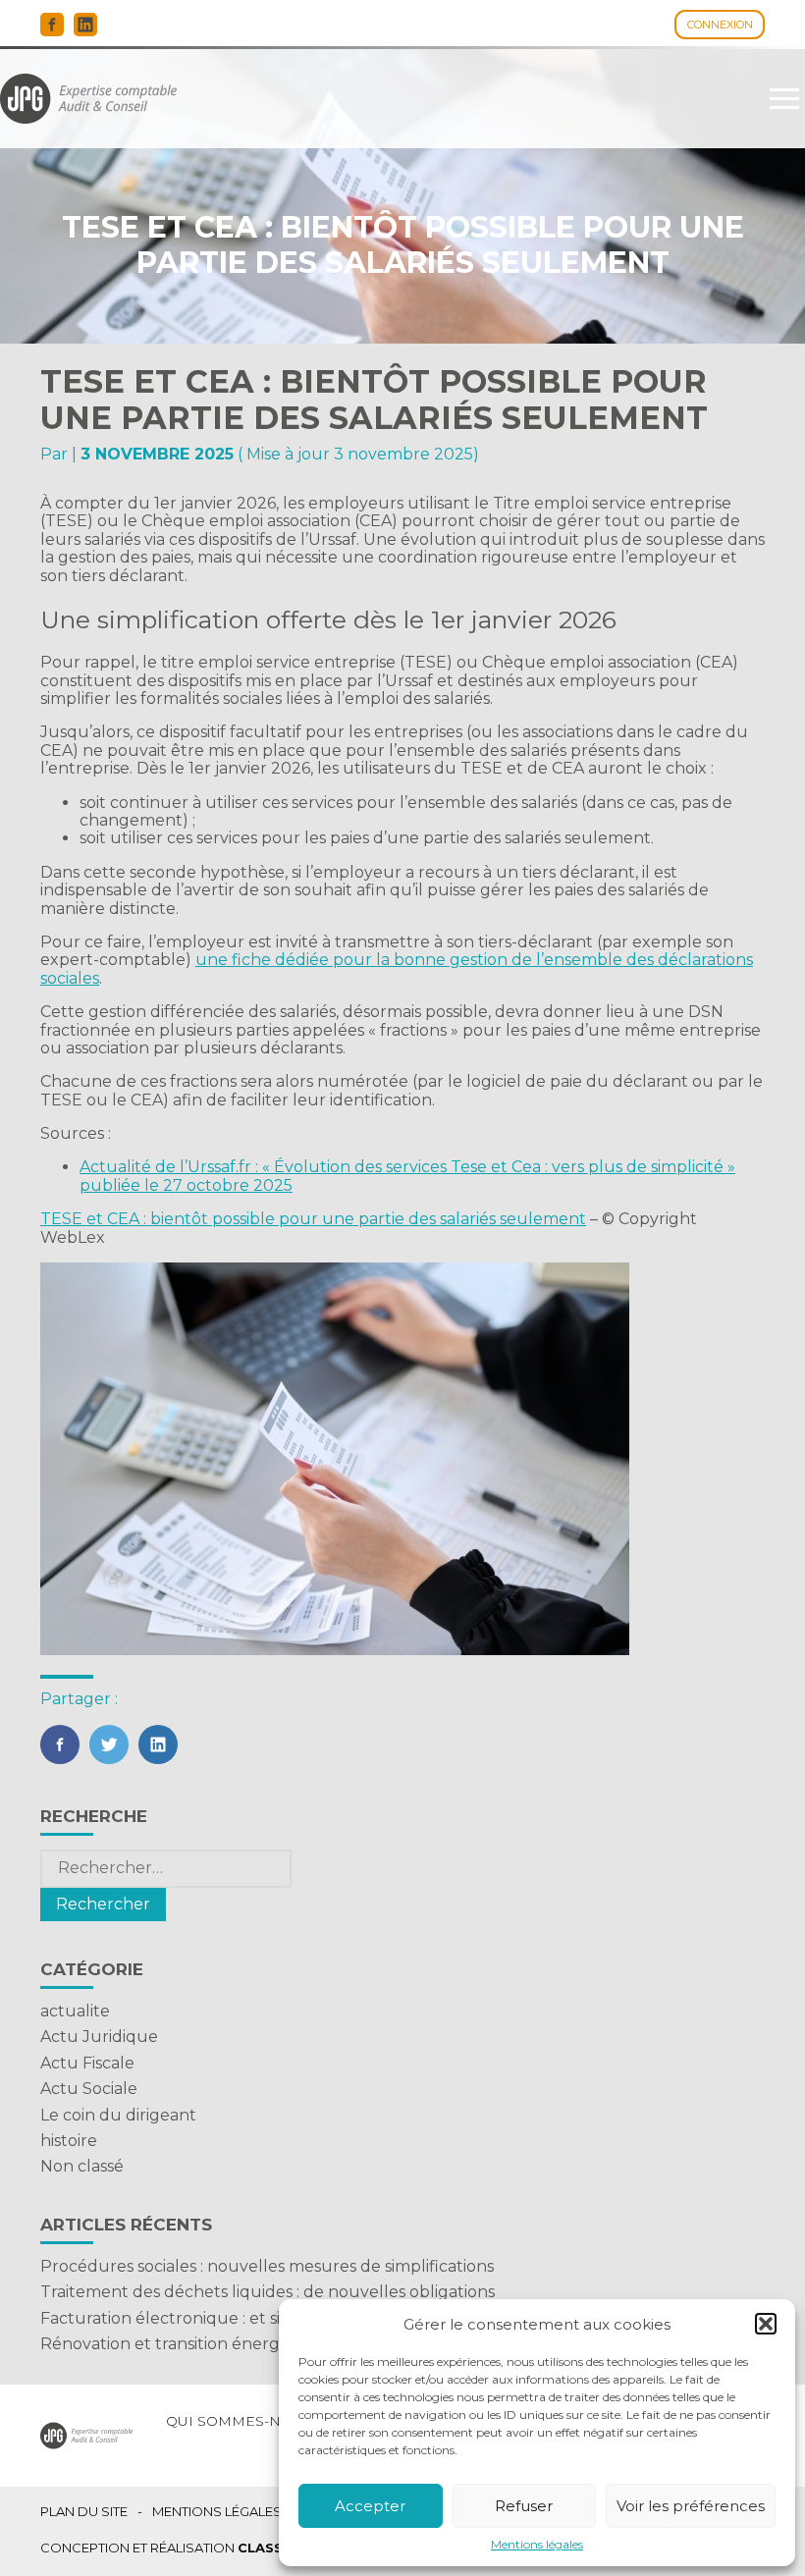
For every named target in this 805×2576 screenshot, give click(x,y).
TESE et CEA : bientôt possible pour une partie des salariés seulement (313, 1219)
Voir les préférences (691, 2506)
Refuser (524, 2506)
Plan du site (84, 2512)
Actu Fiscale (87, 2063)
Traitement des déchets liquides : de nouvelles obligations (268, 2292)
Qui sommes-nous (239, 2421)
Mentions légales (537, 2545)
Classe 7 (271, 2548)
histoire (69, 2141)
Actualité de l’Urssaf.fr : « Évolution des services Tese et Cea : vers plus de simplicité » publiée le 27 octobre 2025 (407, 1176)
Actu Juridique (99, 2037)
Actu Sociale (89, 2089)
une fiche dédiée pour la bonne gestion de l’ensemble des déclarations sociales (397, 968)
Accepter (370, 2506)
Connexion (720, 25)
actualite (75, 2011)
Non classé (82, 2166)
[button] (766, 2324)
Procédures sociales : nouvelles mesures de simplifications (267, 2266)
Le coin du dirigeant (118, 2115)
